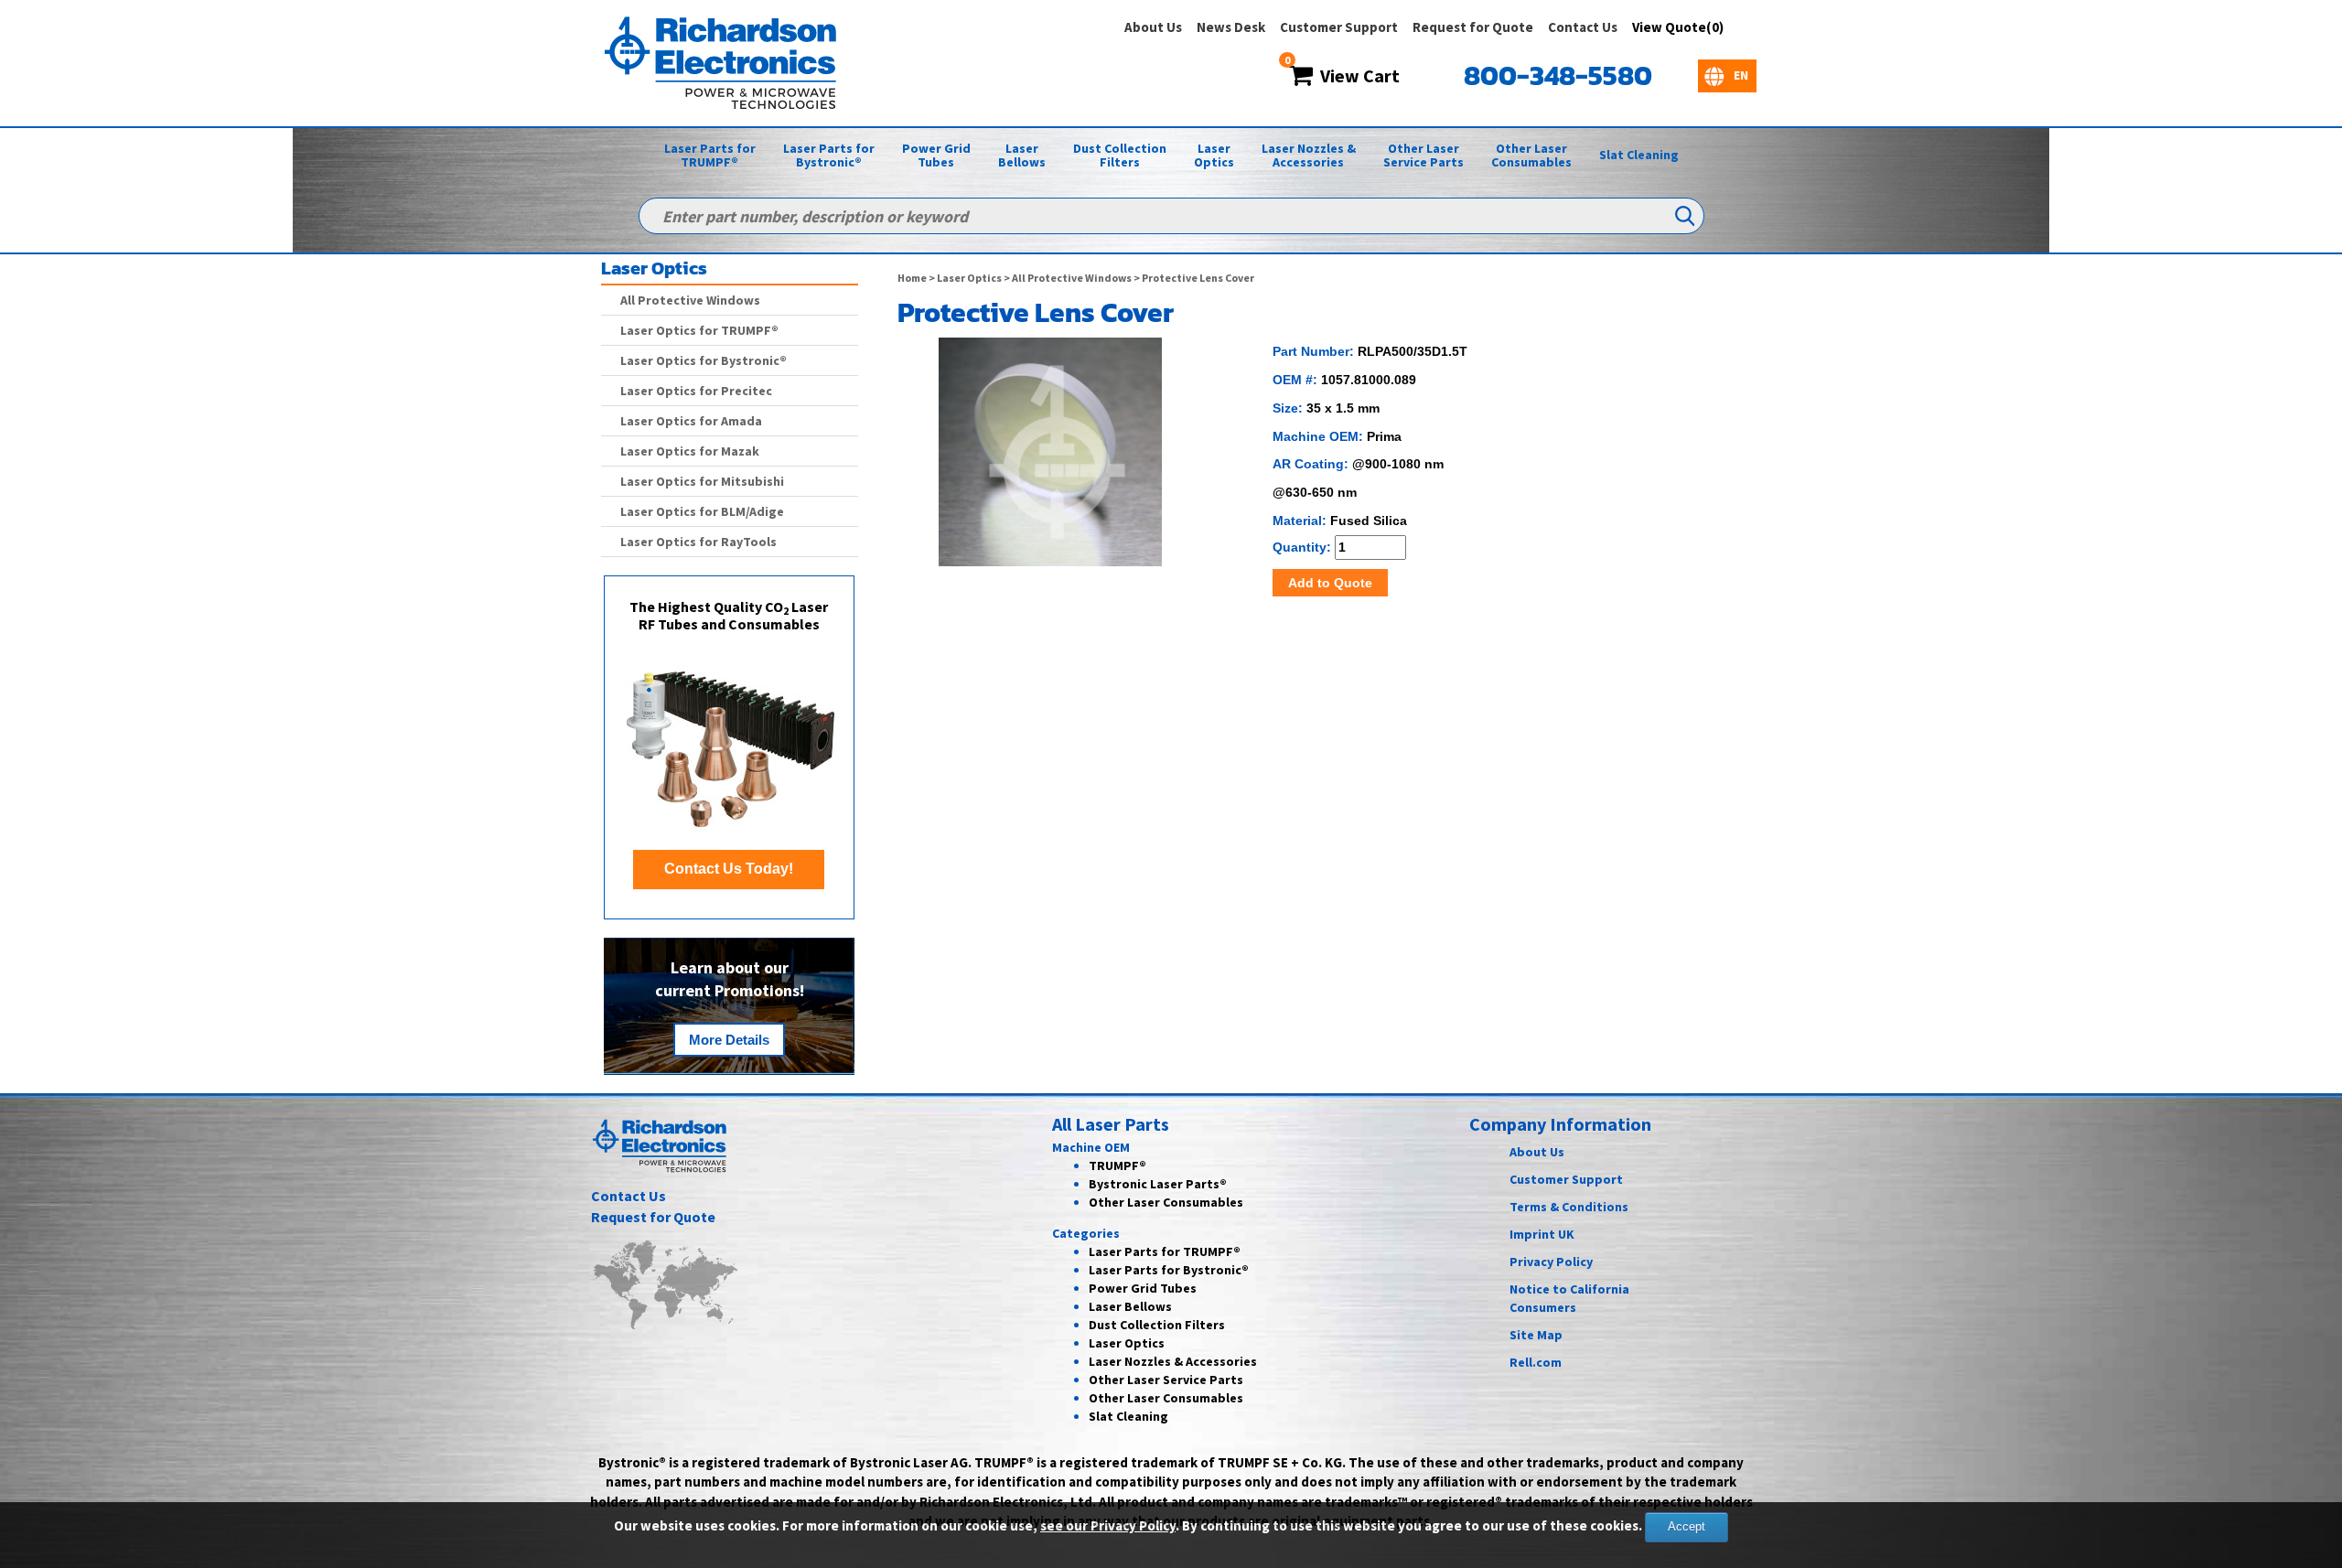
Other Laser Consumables (1531, 155)
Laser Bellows (1022, 155)
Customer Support (1339, 27)
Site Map (1536, 1335)
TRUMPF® (1117, 1165)
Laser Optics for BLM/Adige (702, 511)
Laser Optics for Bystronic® (704, 360)
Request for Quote (1473, 27)
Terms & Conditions (1569, 1207)
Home (912, 278)
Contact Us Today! (729, 869)
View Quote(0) (1678, 27)
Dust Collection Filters (1120, 155)
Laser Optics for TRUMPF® (699, 330)
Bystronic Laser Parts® (1158, 1184)
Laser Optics (1214, 155)
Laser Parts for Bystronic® (829, 155)
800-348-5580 (1558, 75)
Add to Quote (1330, 583)
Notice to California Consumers (1569, 1298)
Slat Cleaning (1639, 155)
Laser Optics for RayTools (698, 542)
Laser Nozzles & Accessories (1309, 155)
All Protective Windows (1072, 278)
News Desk (1231, 27)
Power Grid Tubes (936, 155)
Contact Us (1583, 27)
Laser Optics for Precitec (696, 391)
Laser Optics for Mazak (690, 451)
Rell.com (1536, 1362)
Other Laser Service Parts (1423, 155)
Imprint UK (1542, 1234)
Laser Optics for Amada (691, 421)
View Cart (1356, 75)
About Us (1153, 27)
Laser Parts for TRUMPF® (710, 155)
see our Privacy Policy (1108, 1525)
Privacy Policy (1551, 1262)
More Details (729, 1040)
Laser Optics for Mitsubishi (702, 481)
